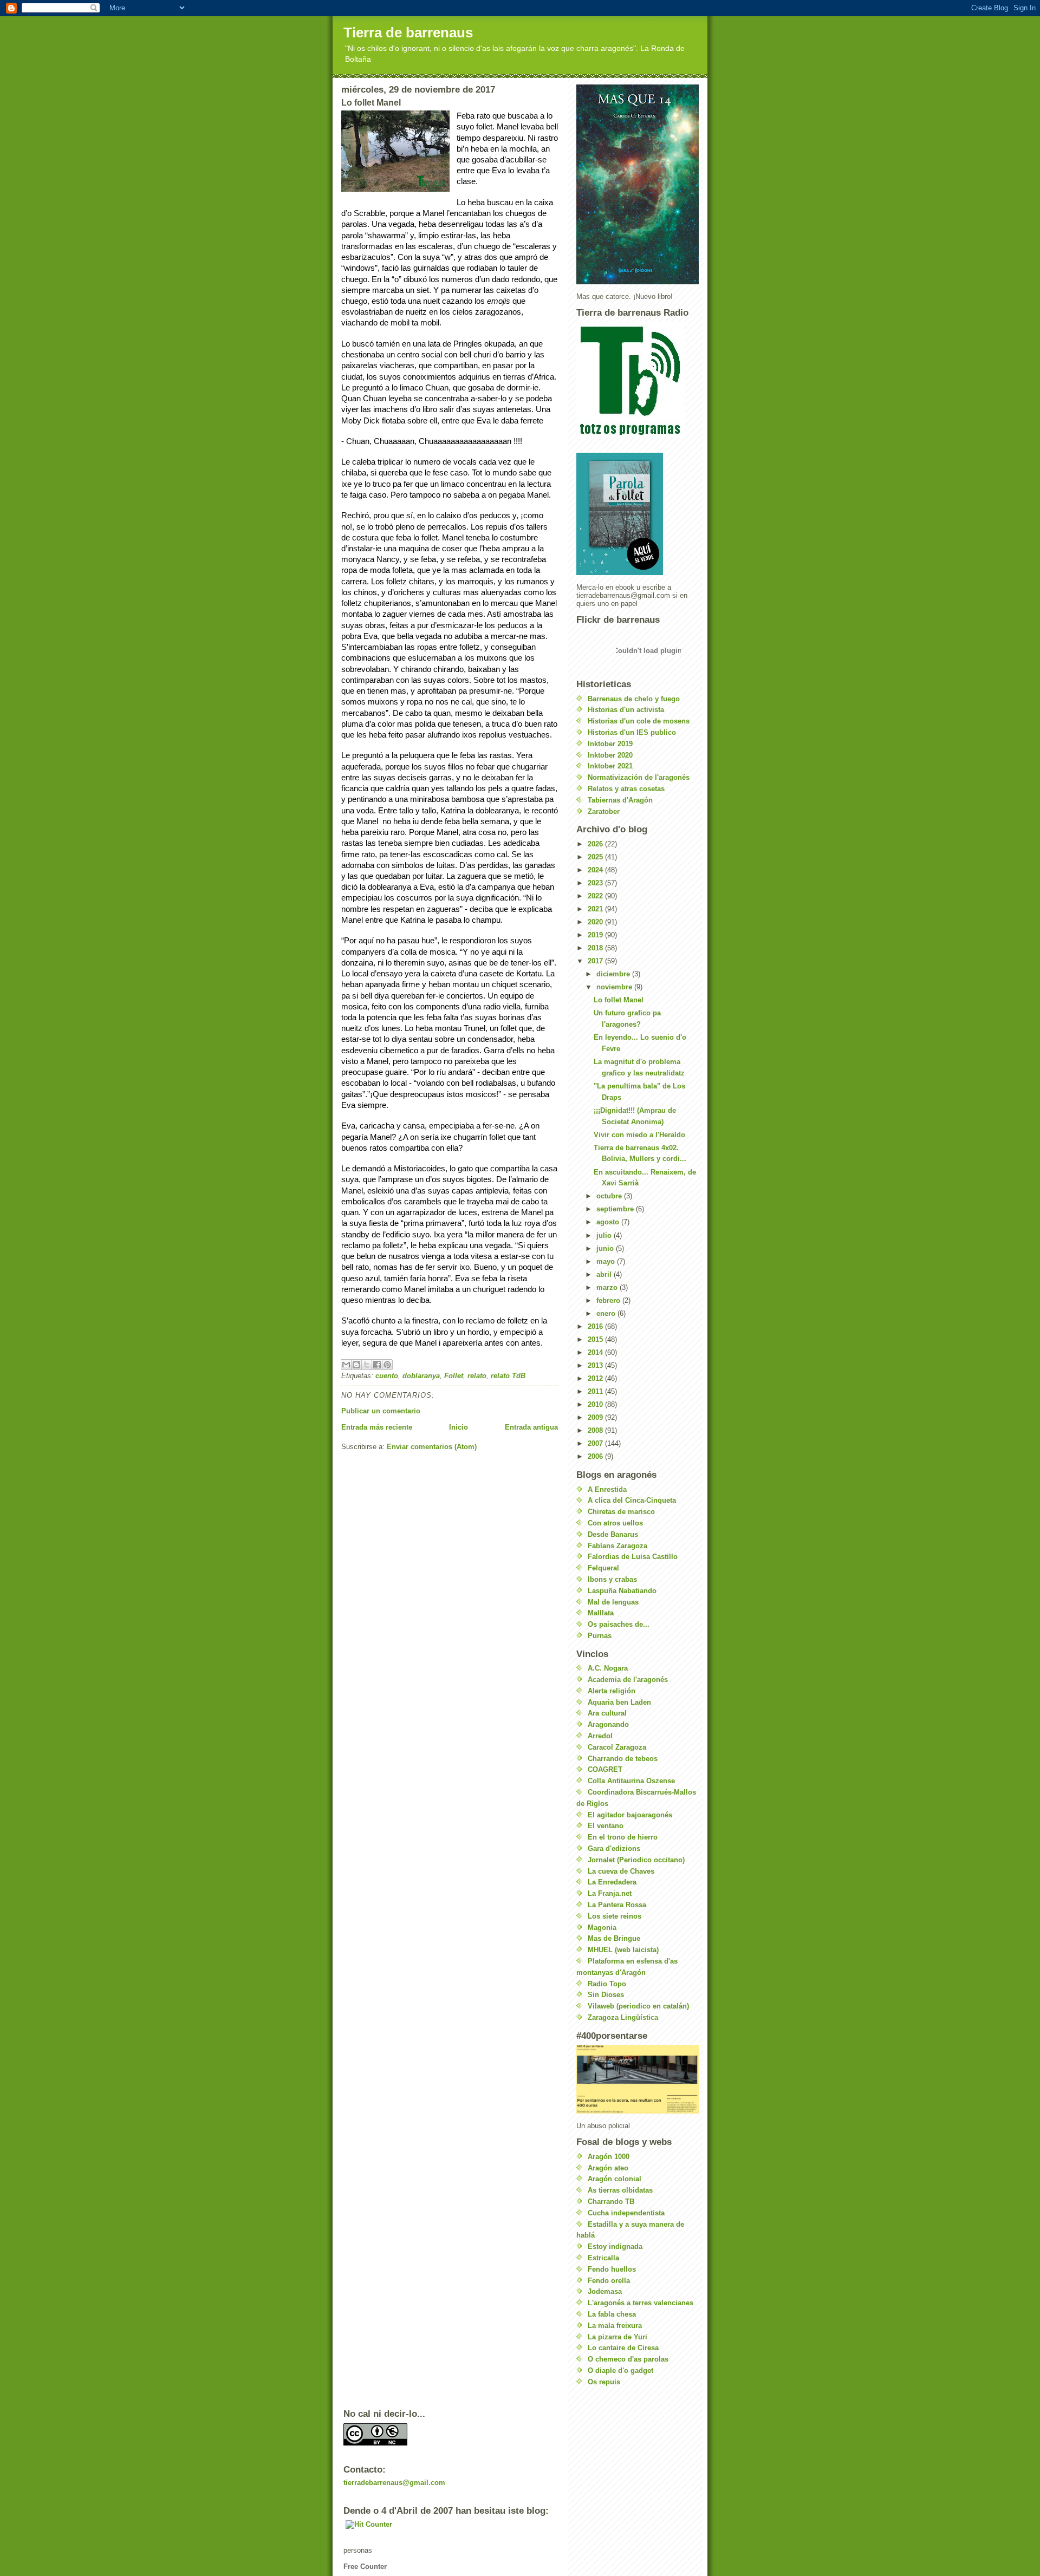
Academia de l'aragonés (628, 1680)
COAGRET (605, 1769)
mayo (607, 1261)
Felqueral (603, 1568)
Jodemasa (605, 2291)
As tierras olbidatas (620, 2190)
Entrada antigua (531, 1427)
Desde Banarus (613, 1534)
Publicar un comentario (381, 1411)
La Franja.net (610, 1893)
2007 (596, 1443)
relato (477, 1376)
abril (605, 1274)
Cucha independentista (626, 2213)
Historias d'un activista (626, 710)
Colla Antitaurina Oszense (631, 1781)
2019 (596, 935)
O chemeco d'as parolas (628, 2359)
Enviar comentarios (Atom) (432, 1447)
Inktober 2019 (610, 744)
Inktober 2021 (610, 766)
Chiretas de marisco (621, 1512)
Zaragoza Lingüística (623, 2017)
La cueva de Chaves (621, 1871)
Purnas (600, 1636)
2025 (596, 857)
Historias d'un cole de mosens (639, 721)
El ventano (606, 1826)
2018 (596, 948)
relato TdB (508, 1376)
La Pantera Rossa (617, 1905)
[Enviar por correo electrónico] (346, 1365)
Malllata (601, 1613)
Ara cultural (607, 1713)
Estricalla (603, 2258)
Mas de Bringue (614, 1938)
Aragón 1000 (609, 2157)
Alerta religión (612, 1691)
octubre (610, 1196)
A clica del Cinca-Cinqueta (632, 1500)
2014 (596, 1352)
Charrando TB (611, 2202)
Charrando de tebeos (623, 1759)
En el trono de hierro (623, 1837)
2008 (596, 1430)
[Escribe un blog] (356, 1365)
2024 (596, 870)
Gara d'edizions (614, 1848)
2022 (596, 896)
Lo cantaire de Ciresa (623, 2348)
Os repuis (604, 2382)
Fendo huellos (612, 2269)
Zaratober (604, 811)
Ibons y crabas (612, 1579)
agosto (609, 1222)
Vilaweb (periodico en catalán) (638, 2006)
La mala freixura (615, 2326)
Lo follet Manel (619, 1000)
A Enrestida (607, 1489)
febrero (609, 1300)
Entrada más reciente (377, 1427)
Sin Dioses (606, 1995)
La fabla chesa (612, 2314)
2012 (596, 1378)
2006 (596, 1456)
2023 (596, 883)
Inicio (459, 1427)
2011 (596, 1391)
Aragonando (608, 1724)
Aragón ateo (608, 2168)
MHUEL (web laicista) (623, 1950)
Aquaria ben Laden (619, 1702)
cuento (387, 1376)
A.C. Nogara (608, 1668)
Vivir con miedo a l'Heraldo (639, 1135)
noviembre (615, 987)
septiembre (616, 1209)
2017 (596, 961)
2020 (596, 922)
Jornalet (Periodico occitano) (636, 1860)
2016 (596, 1326)
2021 (596, 909)
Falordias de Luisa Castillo (633, 1557)
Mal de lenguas (613, 1602)
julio (605, 1235)
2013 (596, 1365)
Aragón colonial (615, 2179)
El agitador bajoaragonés (630, 1815)
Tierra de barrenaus (408, 32)
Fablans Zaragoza (617, 1546)
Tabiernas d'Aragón (620, 800)
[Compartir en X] (367, 1365)
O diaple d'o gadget (620, 2370)
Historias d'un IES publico (632, 732)
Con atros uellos (615, 1523)
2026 (596, 844)
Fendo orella (609, 2281)
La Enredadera (612, 1882)
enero (607, 1313)
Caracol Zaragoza (617, 1747)
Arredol (600, 1736)
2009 (596, 1417)
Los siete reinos (615, 1916)
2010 (596, 1404)
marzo (608, 1287)
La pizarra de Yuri (617, 2337)
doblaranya (421, 1376)
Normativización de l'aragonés (639, 777)
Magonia (602, 1928)
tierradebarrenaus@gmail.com (394, 2483)
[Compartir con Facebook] (377, 1365)
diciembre (614, 974)
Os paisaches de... (619, 1624)
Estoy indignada (615, 2246)
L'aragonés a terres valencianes (641, 2303)
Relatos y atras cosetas (626, 789)
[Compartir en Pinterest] (387, 1365)
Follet (454, 1376)
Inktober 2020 (610, 755)
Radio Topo (607, 1984)
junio (606, 1248)
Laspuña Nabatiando (622, 1591)
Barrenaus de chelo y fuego (634, 699)
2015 (596, 1339)
